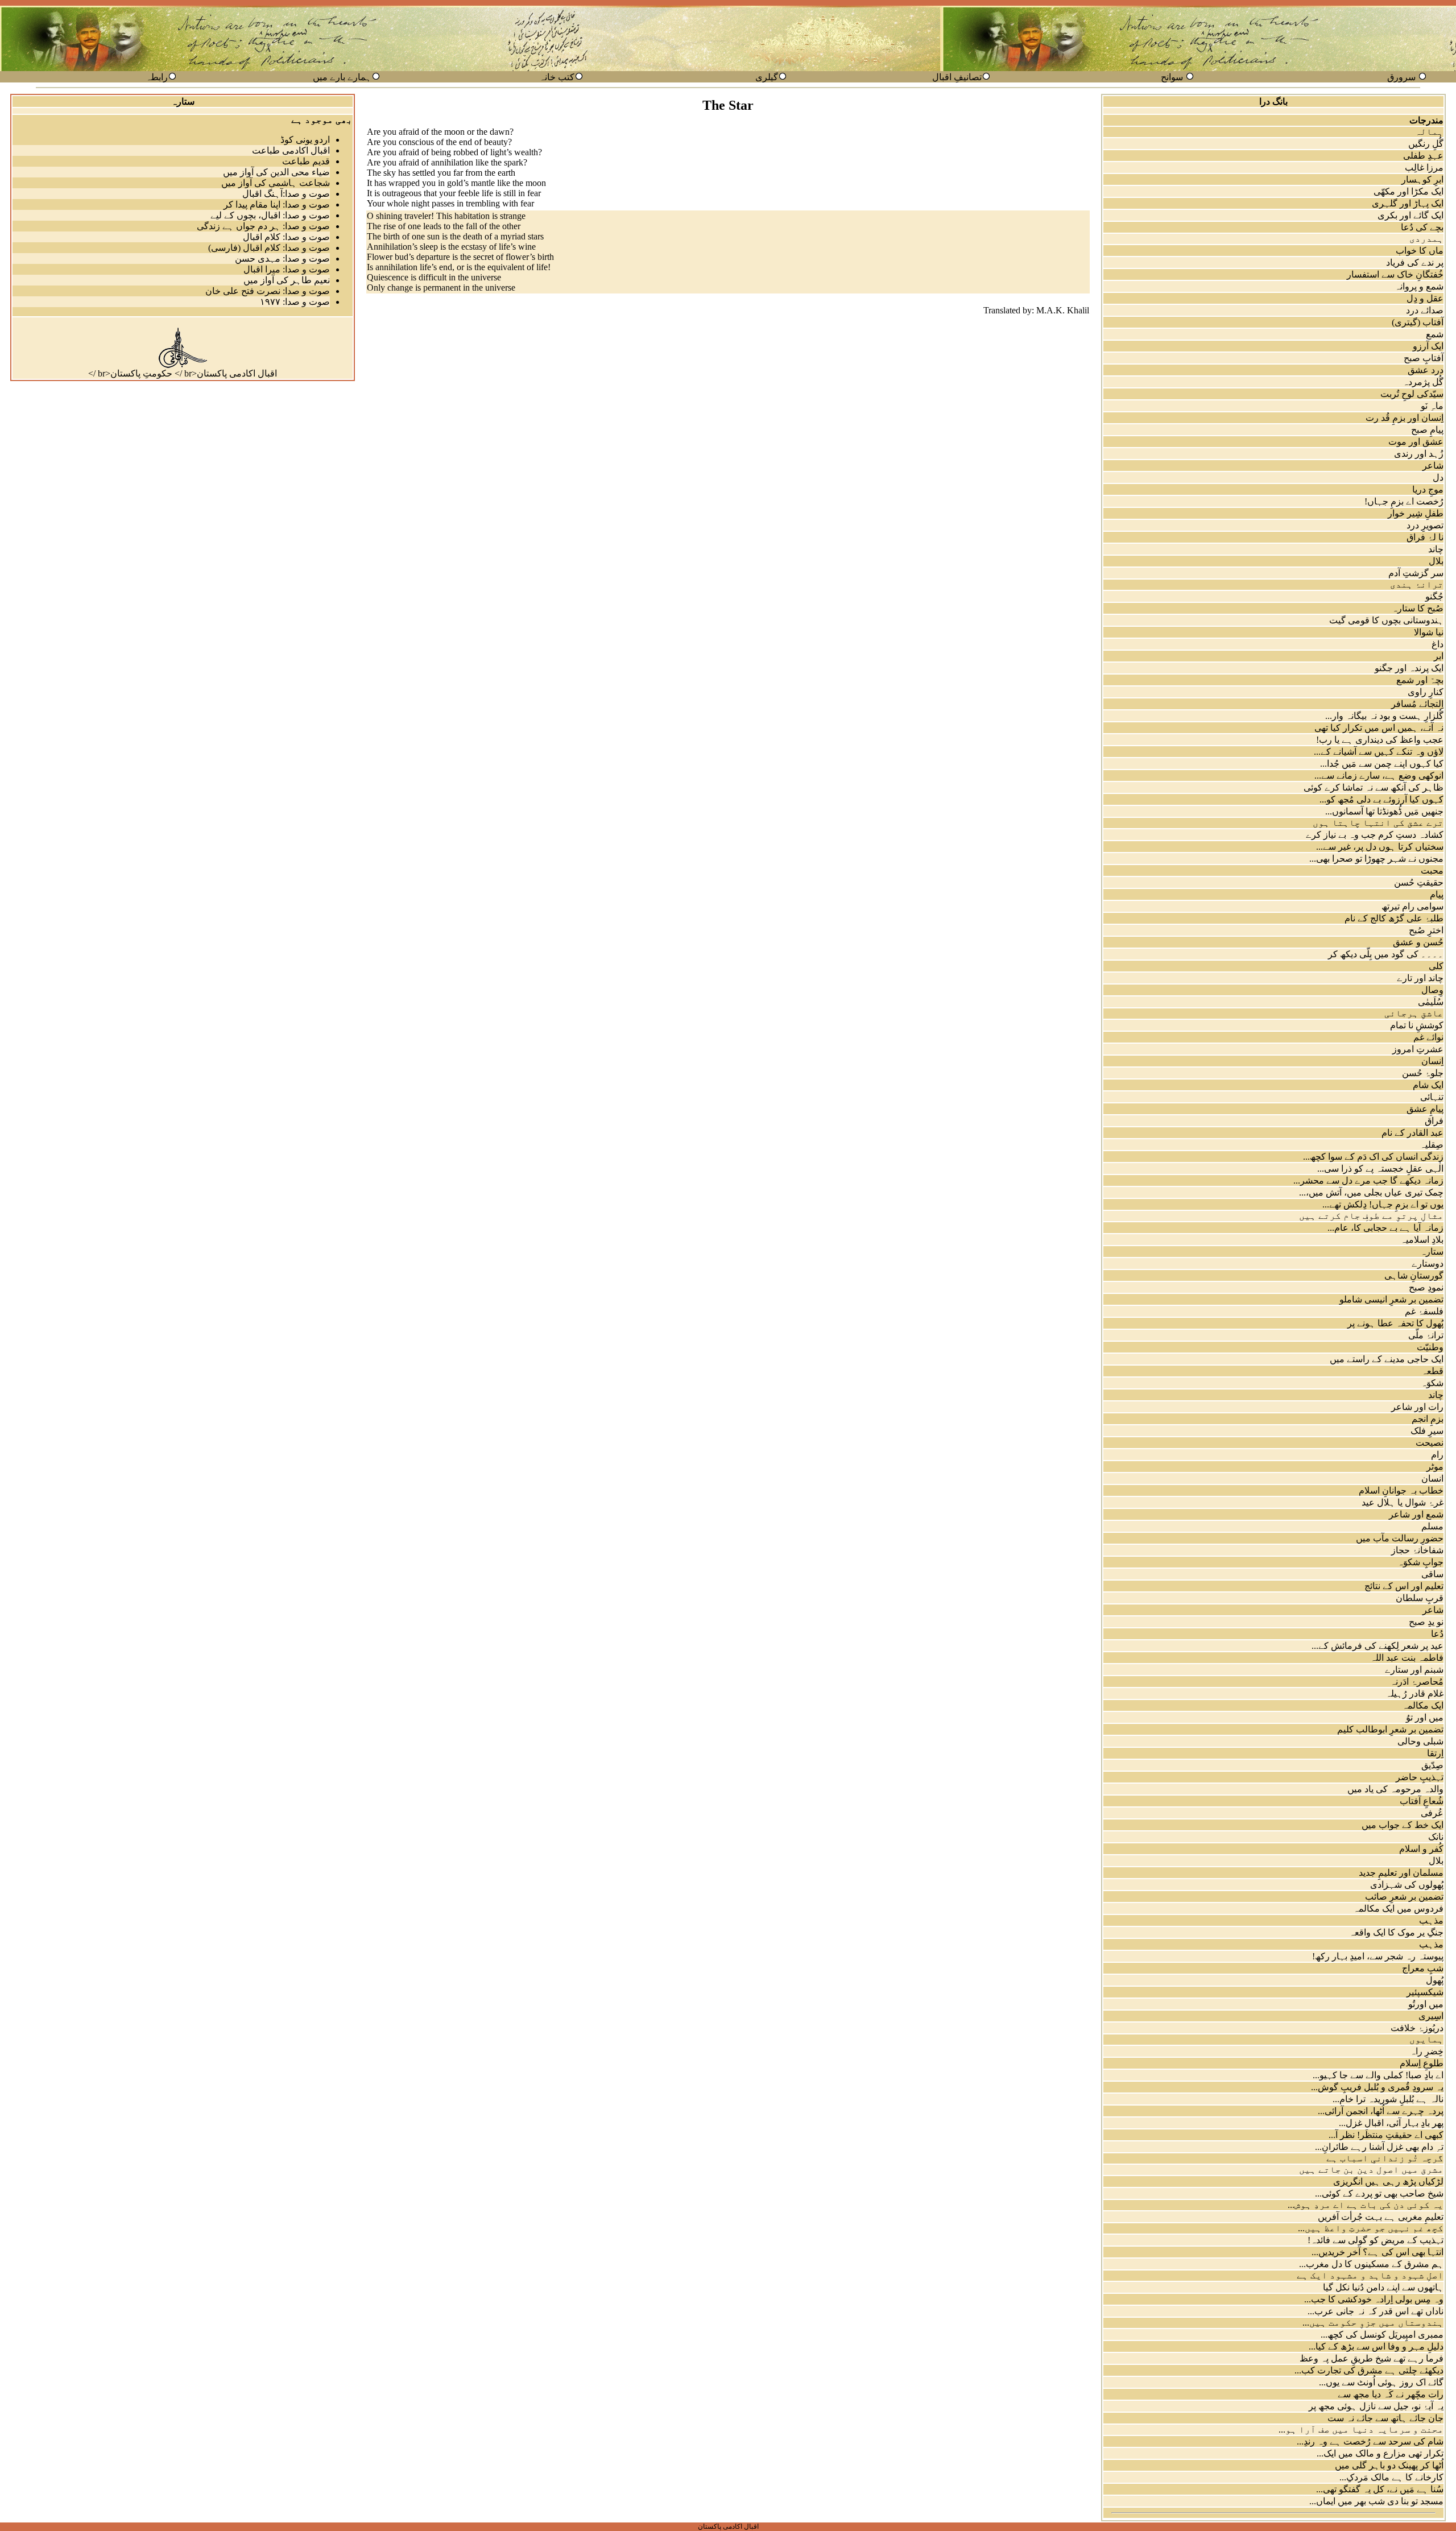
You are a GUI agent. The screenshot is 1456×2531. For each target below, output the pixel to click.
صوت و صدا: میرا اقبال (287, 269)
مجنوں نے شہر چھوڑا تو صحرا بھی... (1376, 859)
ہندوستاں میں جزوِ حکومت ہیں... (1373, 2323)
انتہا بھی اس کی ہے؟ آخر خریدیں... (1378, 2252)
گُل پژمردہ (1423, 382)
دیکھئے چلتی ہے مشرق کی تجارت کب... (1369, 2370)
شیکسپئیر (1425, 1992)
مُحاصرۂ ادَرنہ (1417, 1682)
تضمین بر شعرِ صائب (1404, 1897)
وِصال (1432, 990)
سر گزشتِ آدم (1416, 573)
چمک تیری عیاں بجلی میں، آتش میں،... (1371, 1192)
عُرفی (1432, 1813)
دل (1438, 477)
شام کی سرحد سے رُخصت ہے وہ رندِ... (1370, 2441)
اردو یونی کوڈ (305, 140)
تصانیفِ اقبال (957, 77)
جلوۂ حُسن (1423, 1073)
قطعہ (1432, 1371)
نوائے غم (1428, 1037)
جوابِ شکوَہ (1420, 1562)
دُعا (1437, 1634)
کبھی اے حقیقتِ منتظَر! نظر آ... (1386, 2135)
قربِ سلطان (1420, 1598)
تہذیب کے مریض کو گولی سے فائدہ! (1376, 2240)
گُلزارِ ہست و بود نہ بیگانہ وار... (1384, 716)
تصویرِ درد (1425, 525)
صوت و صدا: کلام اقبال (286, 237)
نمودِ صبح (1426, 1287)
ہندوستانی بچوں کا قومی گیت (1386, 620)
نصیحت (1430, 1443)
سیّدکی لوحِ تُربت (1412, 394)
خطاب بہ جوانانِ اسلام (1401, 1490)
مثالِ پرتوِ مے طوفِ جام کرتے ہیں (1371, 1216)
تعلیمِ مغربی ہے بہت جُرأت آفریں (1381, 2217)
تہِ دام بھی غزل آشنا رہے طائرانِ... (1379, 2147)
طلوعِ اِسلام (1422, 2063)
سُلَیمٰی (1431, 1002)
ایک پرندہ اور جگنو (1409, 668)
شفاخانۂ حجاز (1417, 1550)
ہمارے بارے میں (342, 77)
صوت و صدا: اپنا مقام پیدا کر (277, 204)
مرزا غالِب (1424, 168)
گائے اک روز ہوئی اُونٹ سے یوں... (1381, 2382)
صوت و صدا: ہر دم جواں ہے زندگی (263, 226)
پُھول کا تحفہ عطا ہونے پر (1395, 1323)
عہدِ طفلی (1423, 156)
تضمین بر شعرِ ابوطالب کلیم (1390, 1729)
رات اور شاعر (1417, 1407)
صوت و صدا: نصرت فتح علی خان (268, 291)
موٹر (1435, 1467)
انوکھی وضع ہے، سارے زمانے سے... (1379, 776)
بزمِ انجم (1428, 1419)
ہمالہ (1429, 132)
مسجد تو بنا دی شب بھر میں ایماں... (1376, 2501)
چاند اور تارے (1420, 978)
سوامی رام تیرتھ (1412, 906)
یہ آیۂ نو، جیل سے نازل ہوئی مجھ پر (1376, 2406)
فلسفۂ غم (1424, 1311)
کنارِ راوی (1426, 692)
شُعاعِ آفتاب (1422, 1801)
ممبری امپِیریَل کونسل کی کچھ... (1382, 2334)
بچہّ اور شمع (1420, 680)
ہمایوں (1426, 2039)
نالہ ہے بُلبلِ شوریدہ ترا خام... (1388, 2099)
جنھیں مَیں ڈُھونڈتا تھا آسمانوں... (1384, 811)
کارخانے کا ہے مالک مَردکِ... (1391, 2477)
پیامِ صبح (1427, 430)
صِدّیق (1432, 1765)
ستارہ (1432, 1252)
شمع (1435, 334)
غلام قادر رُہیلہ (1414, 1693)
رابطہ (157, 77)
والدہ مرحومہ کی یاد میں (1395, 1789)
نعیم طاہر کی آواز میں (287, 280)
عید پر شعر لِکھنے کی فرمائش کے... (1378, 1646)
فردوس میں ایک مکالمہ (1398, 1908)
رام (1437, 1455)
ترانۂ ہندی (1417, 584)
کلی (1436, 966)
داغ (1438, 644)
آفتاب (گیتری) (1418, 322)
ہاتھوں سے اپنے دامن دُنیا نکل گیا (1383, 2287)
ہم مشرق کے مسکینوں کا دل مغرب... (1371, 2264)
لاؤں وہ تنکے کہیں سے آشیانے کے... (1379, 752)
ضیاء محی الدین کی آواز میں (276, 172)
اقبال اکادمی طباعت (291, 150)
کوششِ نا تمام (1417, 1025)
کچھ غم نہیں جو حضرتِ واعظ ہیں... (1371, 2228)
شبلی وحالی (1420, 1741)
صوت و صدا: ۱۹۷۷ (295, 302)
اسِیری (1431, 2016)
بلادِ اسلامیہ (1422, 1240)
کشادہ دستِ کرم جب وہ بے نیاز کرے (1375, 835)
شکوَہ (1432, 1383)
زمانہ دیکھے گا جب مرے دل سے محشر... (1368, 1180)
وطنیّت (1430, 1347)
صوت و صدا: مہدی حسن (282, 259)
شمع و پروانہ (1419, 286)
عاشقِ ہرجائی (1414, 1013)
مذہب (1431, 1920)
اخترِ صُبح (1426, 930)
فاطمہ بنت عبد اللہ (1407, 1658)
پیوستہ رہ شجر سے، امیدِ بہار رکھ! (1378, 1956)
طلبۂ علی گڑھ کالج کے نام (1394, 918)
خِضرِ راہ (1427, 2051)
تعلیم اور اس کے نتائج (1404, 1586)
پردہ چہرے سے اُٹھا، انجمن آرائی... (1381, 2111)
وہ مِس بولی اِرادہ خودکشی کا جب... (1374, 2299)
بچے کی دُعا (1422, 227)
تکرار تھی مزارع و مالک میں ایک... (1380, 2453)
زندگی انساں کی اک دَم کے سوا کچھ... (1373, 1157)
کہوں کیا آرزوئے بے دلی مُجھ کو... (1381, 799)
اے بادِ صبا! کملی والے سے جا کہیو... (1378, 2075)
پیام (1437, 894)
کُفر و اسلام (1421, 1849)
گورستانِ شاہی (1414, 1275)
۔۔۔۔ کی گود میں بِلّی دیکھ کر (1386, 954)
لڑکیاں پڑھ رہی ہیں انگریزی (1388, 2181)
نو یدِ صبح (1426, 1622)
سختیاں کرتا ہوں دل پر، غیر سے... (1380, 847)
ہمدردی (1426, 239)
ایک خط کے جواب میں (1403, 1825)
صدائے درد (1425, 310)
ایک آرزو (1428, 346)
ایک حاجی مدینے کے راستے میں (1387, 1359)
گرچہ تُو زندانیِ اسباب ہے (1385, 2158)
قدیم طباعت (306, 161)
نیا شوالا (1429, 632)
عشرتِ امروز (1418, 1049)
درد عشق (1426, 370)
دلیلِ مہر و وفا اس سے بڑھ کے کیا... (1376, 2346)
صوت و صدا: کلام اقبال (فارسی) (269, 248)
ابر (1439, 656)
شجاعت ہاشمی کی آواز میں (276, 183)
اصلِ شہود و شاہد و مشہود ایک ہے (1370, 2275)
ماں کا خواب (1420, 251)
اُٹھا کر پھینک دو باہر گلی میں (1389, 2465)
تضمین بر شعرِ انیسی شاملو (1391, 1299)
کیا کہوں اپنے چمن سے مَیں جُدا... (1382, 764)
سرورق (1401, 77)
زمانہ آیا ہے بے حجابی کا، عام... (1385, 1228)
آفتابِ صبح (1424, 358)
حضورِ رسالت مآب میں (1400, 1538)
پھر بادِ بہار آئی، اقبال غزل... (1391, 2123)
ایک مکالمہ (1423, 1705)
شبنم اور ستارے (1414, 1670)
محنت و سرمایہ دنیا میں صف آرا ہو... (1361, 2429)
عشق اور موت (1416, 442)
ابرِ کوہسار (1422, 179)
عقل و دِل (1425, 298)
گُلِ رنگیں (1426, 144)
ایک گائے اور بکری (1410, 215)
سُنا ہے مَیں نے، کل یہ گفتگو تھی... (1380, 2489)
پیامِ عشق (1425, 1109)
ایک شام (1428, 1085)
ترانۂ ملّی (1426, 1335)
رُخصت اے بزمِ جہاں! (1404, 501)
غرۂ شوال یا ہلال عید (1403, 1502)
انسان (1432, 1479)
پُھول (1435, 1980)
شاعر (1433, 466)
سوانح (1172, 77)
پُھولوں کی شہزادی (1407, 1885)
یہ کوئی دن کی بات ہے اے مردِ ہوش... (1366, 2205)
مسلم (1432, 1526)
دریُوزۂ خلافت (1417, 2028)
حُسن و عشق (1418, 942)
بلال (1436, 561)
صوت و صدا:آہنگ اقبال (286, 194)
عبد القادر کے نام (1412, 1133)
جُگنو (1434, 596)
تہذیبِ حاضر (1420, 1777)
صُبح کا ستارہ (1418, 608)
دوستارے (1428, 1264)
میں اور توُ (1425, 1717)
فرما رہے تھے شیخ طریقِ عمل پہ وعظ (1372, 2358)
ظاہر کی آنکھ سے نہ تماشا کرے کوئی (1374, 787)
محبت (1432, 870)
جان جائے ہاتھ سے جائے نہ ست (1385, 2418)
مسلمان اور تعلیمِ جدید (1401, 1873)
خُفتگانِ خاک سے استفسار (1395, 274)
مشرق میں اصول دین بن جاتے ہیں (1371, 2170)
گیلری (767, 77)
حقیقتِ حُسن (1419, 882)
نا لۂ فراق (1425, 537)
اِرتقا (1435, 1753)
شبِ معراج (1423, 1968)
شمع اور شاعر (1416, 1514)
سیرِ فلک (1427, 1431)
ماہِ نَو (1432, 406)
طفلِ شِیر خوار (1416, 513)
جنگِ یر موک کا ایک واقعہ (1396, 1932)
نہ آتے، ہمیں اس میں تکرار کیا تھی (1379, 728)
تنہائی (1432, 1097)
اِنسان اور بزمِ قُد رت (1405, 418)
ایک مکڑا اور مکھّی (1409, 191)
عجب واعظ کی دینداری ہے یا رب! (1380, 740)
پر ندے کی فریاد (1415, 262)
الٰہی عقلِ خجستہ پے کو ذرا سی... (1380, 1169)
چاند (1436, 549)
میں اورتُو (1426, 2004)
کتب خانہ (557, 77)
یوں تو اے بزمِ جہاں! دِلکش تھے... (1383, 1204)
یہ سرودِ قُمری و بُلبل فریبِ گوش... (1377, 2087)
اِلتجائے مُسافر (1417, 704)
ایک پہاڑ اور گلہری (1408, 203)
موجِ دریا (1428, 489)
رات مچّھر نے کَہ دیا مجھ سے (1391, 2394)
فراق (1434, 1121)
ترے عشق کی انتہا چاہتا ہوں (1378, 823)
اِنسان (1432, 1061)
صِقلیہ (1432, 1145)
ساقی (1432, 1574)
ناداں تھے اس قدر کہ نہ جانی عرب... (1376, 2311)
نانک (1436, 1837)
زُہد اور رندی (1419, 454)
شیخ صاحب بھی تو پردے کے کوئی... (1379, 2193)
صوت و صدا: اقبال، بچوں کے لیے (270, 215)
